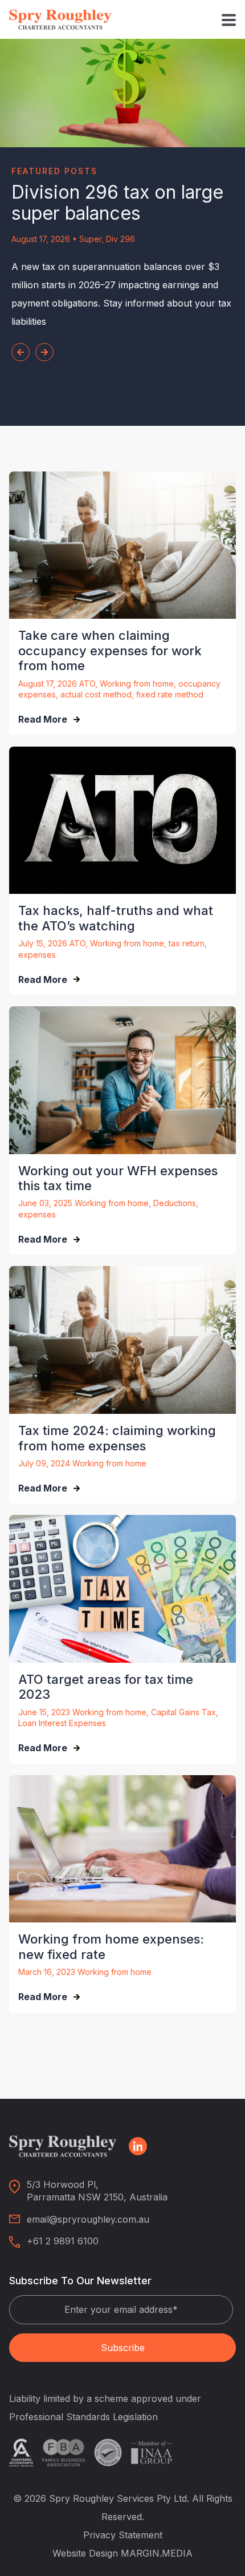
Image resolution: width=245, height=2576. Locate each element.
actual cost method (96, 694)
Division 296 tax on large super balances (117, 203)
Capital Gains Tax (183, 1712)
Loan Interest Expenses (62, 1723)
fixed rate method (170, 694)
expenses (37, 955)
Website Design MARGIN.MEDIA (122, 2553)
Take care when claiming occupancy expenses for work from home (110, 650)
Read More (43, 719)
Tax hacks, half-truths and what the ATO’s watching (116, 918)
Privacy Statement (123, 2535)
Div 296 (121, 239)
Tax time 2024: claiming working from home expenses (117, 1438)
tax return (187, 943)
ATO (87, 684)
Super (90, 239)
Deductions (175, 1203)
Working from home (137, 684)
